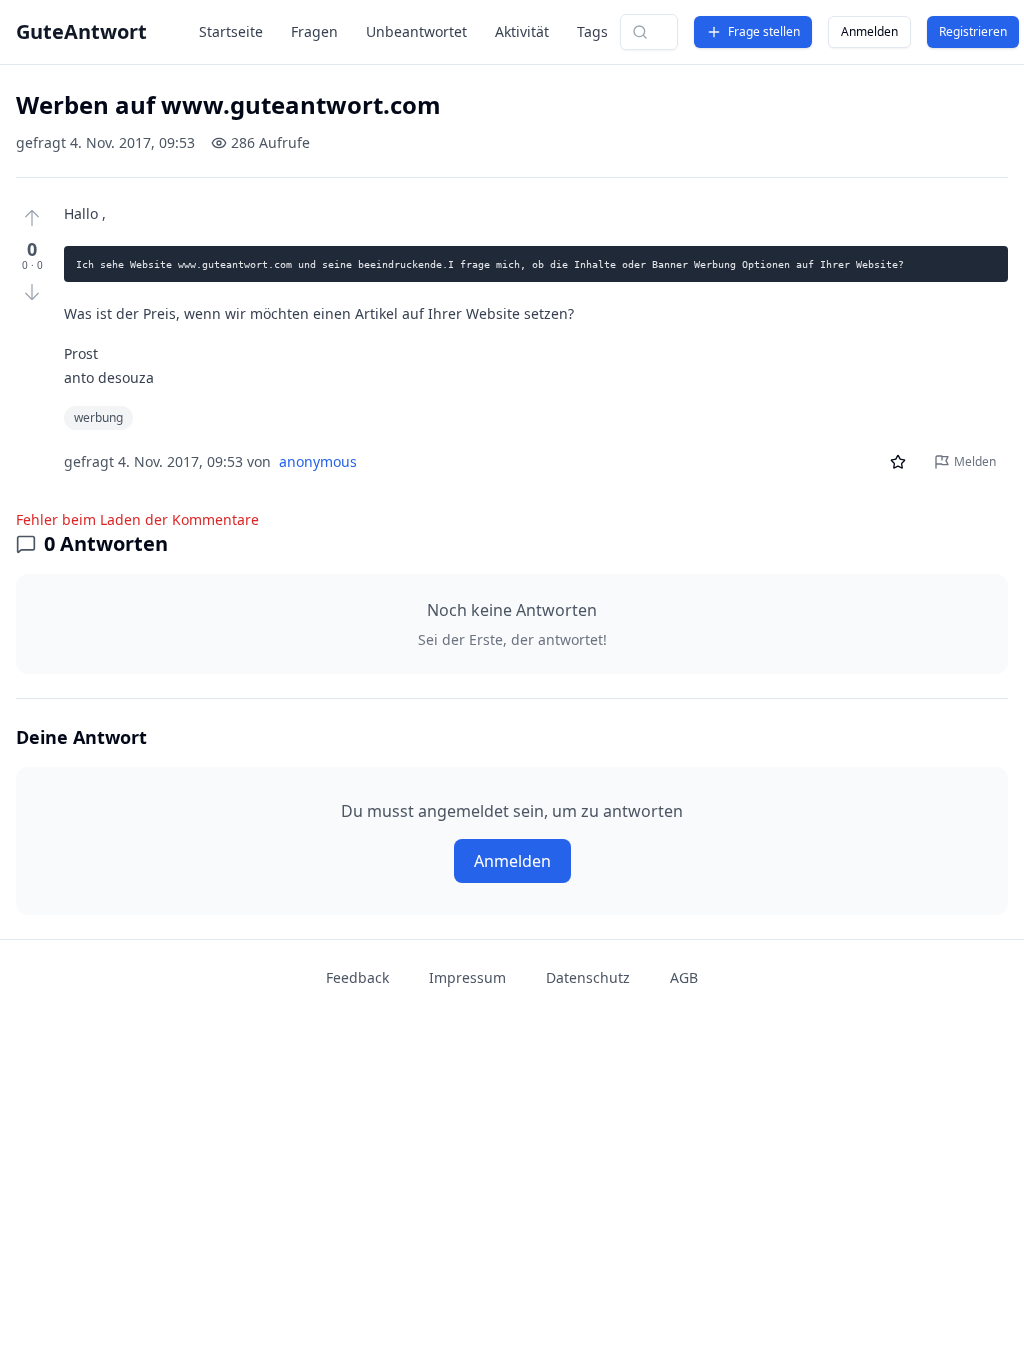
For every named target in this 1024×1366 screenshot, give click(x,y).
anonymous (318, 461)
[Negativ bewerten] (32, 292)
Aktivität (522, 31)
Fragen (314, 31)
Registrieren (973, 31)
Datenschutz (588, 977)
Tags (592, 31)
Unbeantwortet (416, 31)
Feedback (357, 977)
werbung (98, 417)
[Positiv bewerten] (32, 218)
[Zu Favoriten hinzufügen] (898, 462)
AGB (684, 977)
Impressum (467, 977)
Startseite (231, 31)
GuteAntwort (81, 31)
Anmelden (869, 31)
